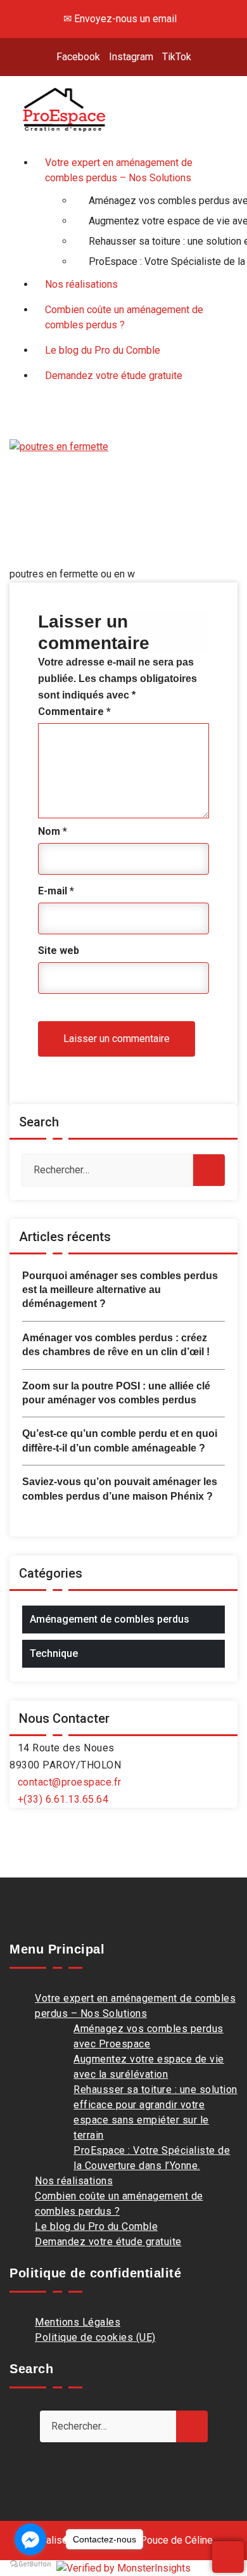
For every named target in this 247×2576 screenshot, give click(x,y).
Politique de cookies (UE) (95, 2337)
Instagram (131, 57)
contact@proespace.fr (70, 1782)
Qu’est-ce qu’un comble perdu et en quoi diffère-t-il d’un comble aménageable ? (120, 1440)
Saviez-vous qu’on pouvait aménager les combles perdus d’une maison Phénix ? (120, 1489)
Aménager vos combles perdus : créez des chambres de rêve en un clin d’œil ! (116, 1345)
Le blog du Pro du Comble (96, 2226)
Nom (53, 831)
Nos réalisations (74, 2181)
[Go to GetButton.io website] (30, 2563)
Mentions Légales (78, 2322)
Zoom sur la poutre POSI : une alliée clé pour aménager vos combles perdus (116, 1393)
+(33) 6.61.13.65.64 (63, 1799)
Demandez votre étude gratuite (108, 2242)
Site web (59, 950)
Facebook (78, 57)
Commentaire (74, 712)
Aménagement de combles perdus (110, 1619)
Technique (54, 1653)
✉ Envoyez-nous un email (120, 19)
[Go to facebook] (30, 2539)
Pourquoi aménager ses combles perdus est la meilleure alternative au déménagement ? (120, 1290)
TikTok (177, 57)
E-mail (56, 891)
